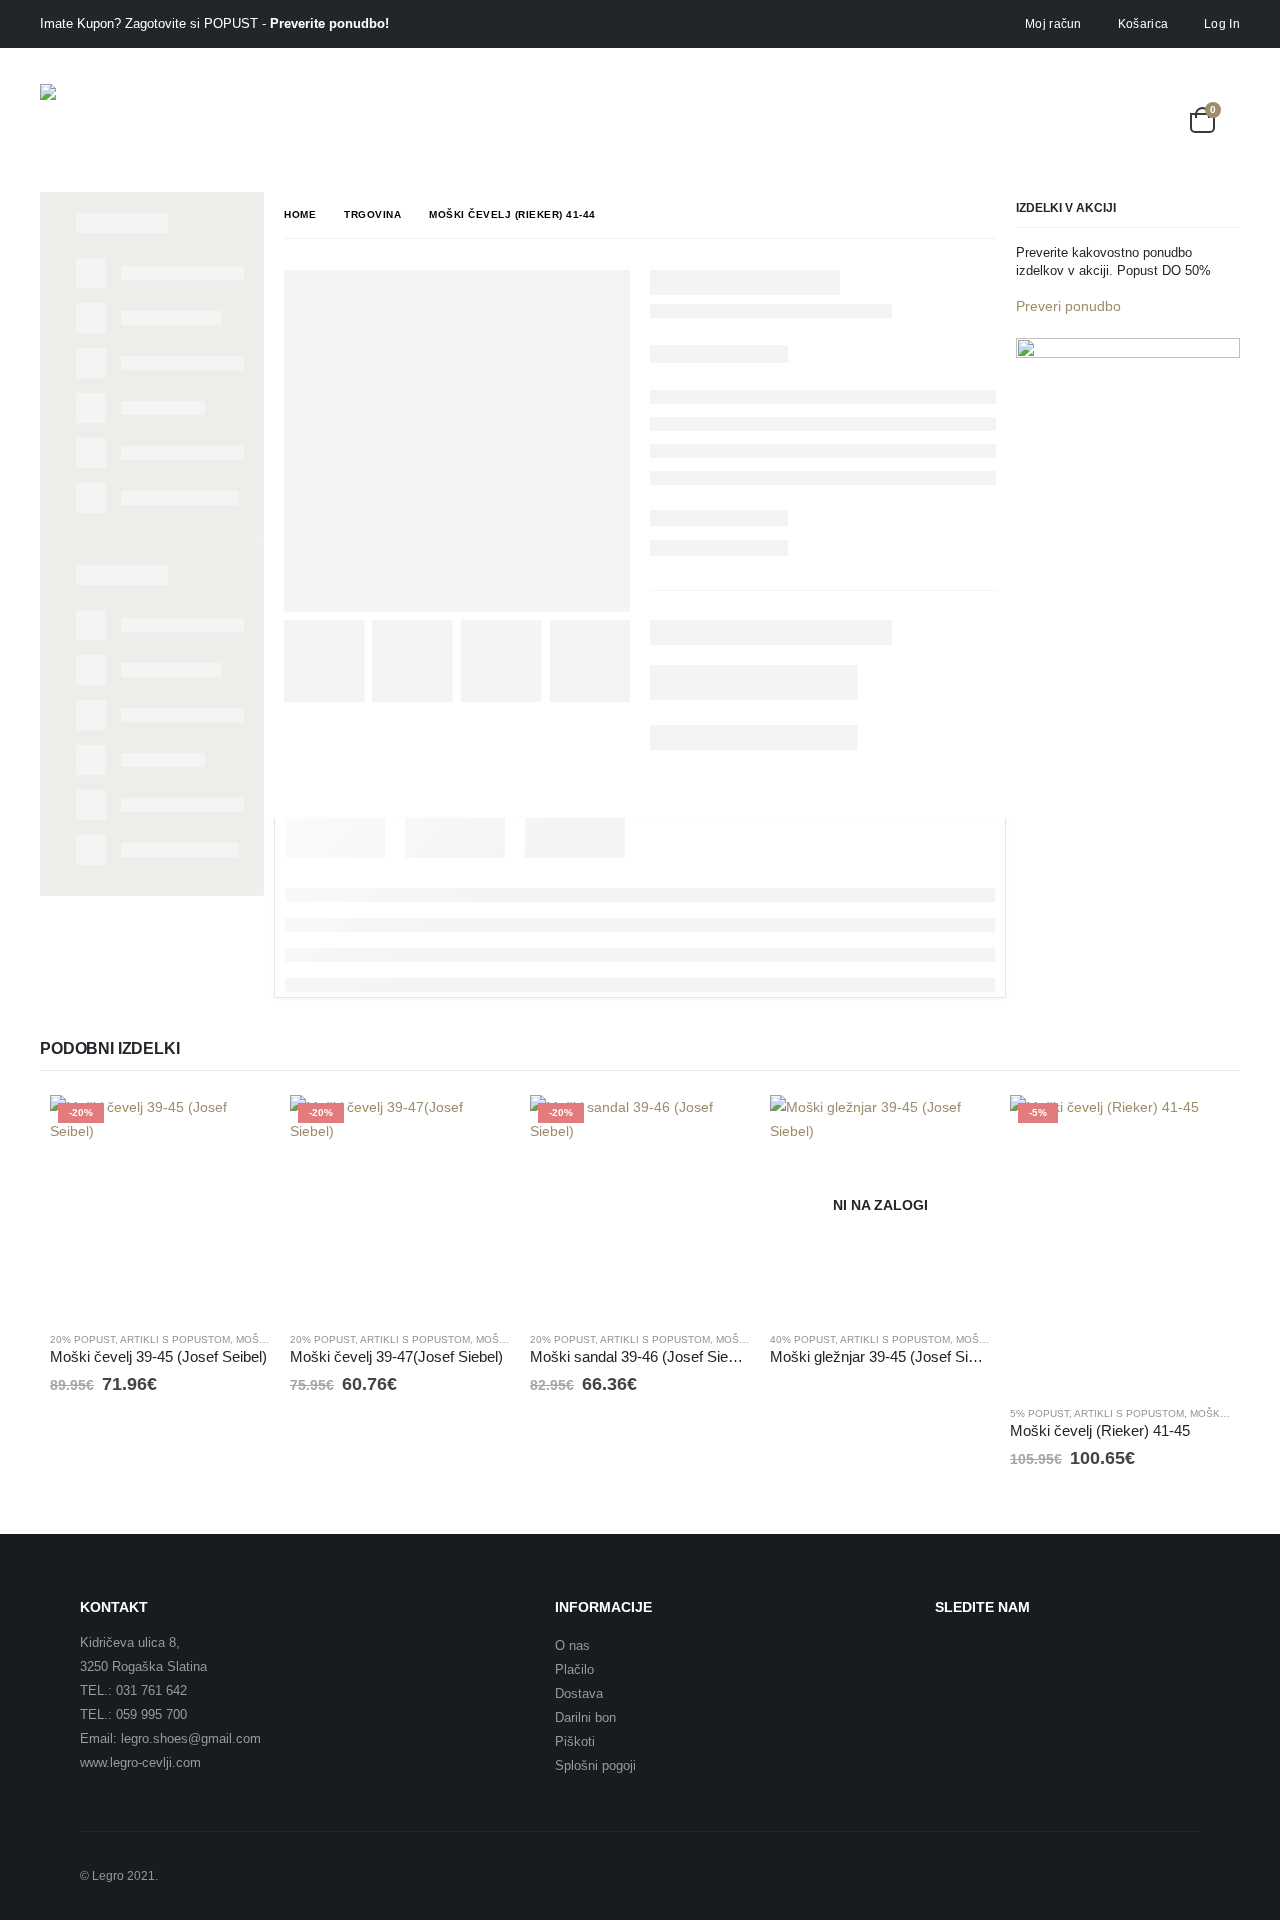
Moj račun (1053, 24)
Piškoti (575, 1741)
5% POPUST (1039, 1413)
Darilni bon (585, 1717)
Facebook (957, 1656)
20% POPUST (82, 1339)
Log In (1222, 24)
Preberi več (957, 1128)
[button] (1108, 120)
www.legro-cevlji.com (140, 1762)
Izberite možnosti (237, 1128)
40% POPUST (802, 1339)
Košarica (1143, 24)
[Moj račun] (1155, 120)
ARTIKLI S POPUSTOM (175, 1339)
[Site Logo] (95, 119)
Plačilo (574, 1669)
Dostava (579, 1693)
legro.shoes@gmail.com (191, 1738)
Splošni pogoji (595, 1765)
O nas (572, 1645)
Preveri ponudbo (1068, 306)
